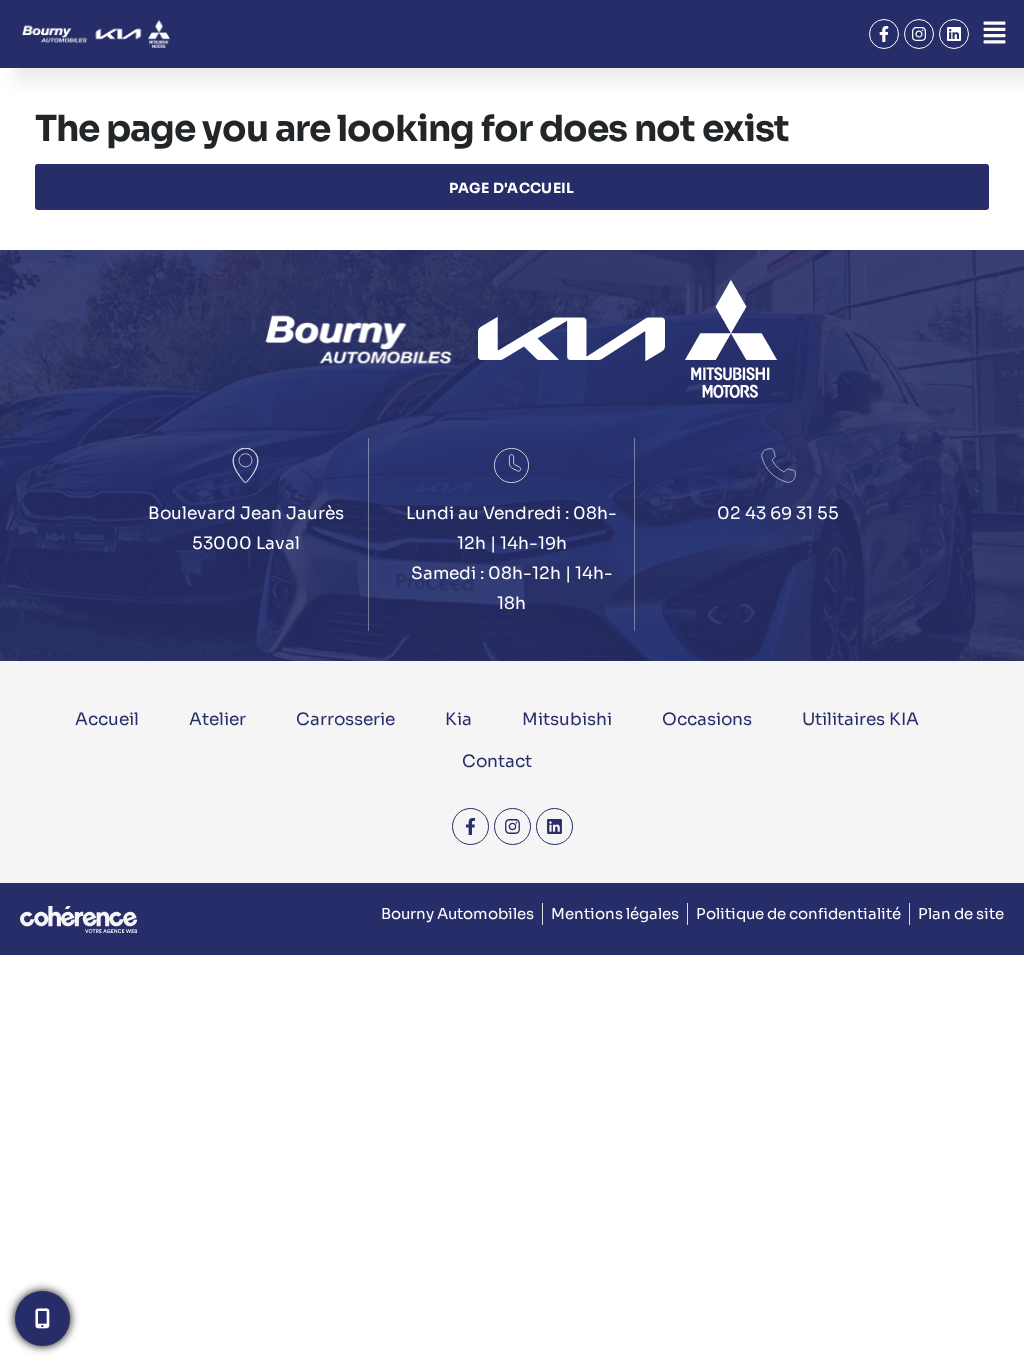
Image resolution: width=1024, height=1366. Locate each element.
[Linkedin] (954, 34)
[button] (994, 34)
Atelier (217, 719)
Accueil (107, 719)
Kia (458, 719)
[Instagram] (919, 34)
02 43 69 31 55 (778, 513)
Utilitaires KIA (860, 719)
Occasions (707, 719)
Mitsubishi (567, 719)
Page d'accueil (511, 188)
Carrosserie (345, 719)
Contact (497, 761)
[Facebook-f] (884, 34)
